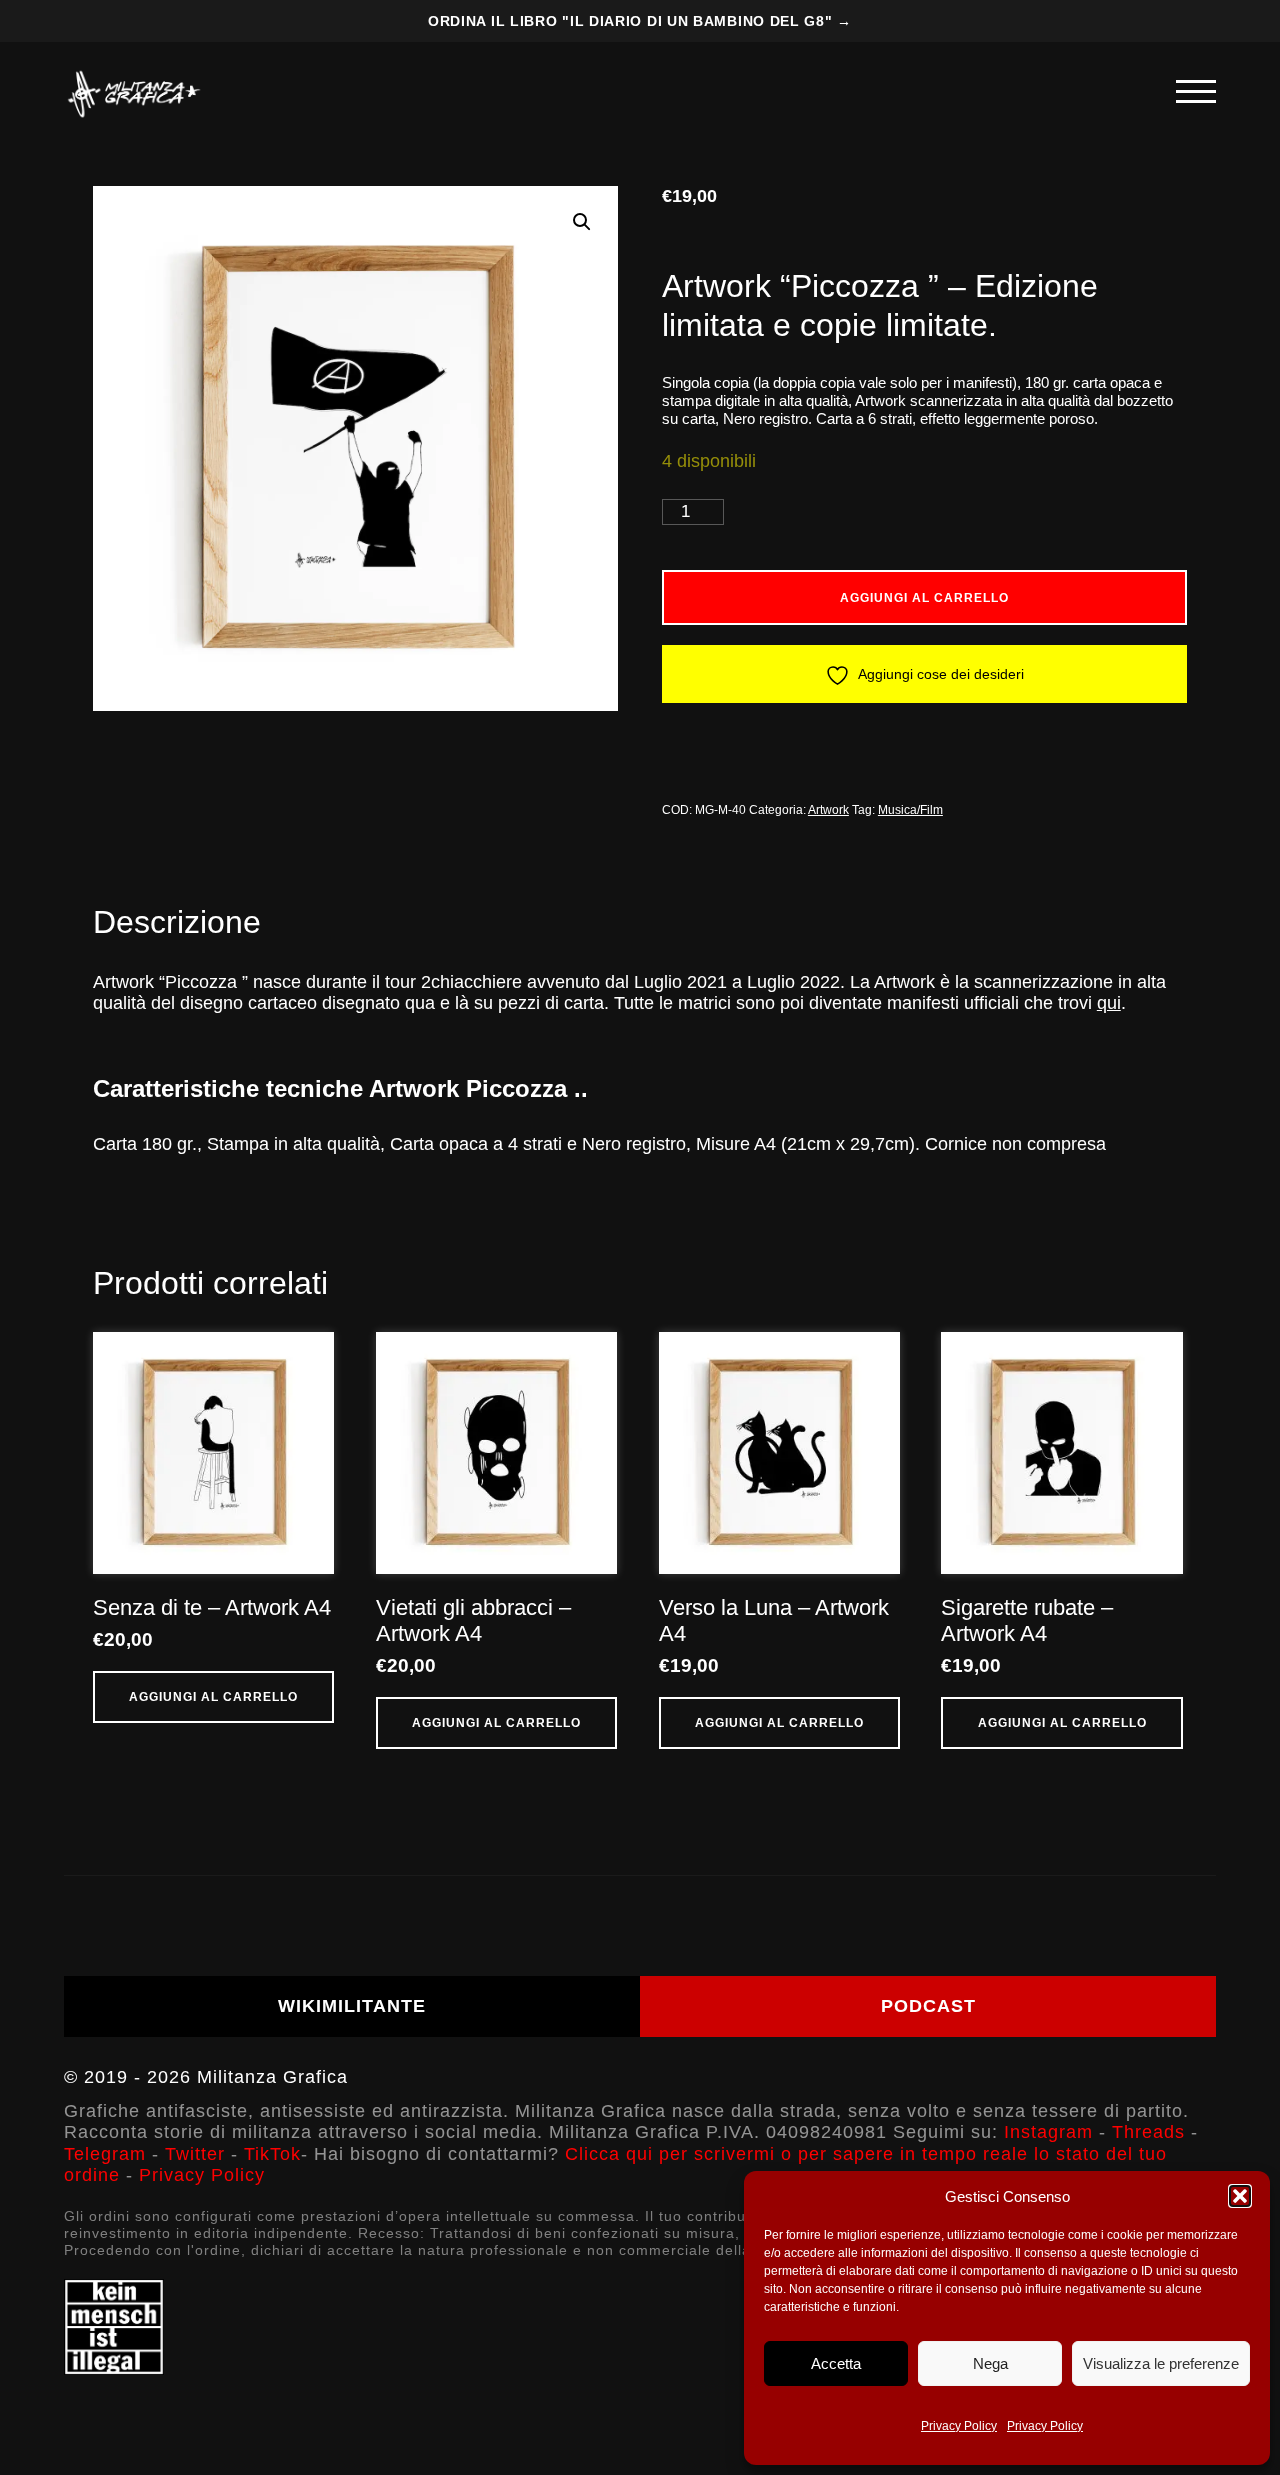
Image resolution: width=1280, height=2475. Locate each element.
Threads (1148, 2132)
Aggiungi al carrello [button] (213, 1697)
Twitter (195, 2154)
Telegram (105, 2154)
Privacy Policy (959, 2426)
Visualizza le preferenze (1161, 2363)
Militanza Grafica (272, 2077)
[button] (1240, 2196)
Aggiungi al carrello (924, 598)
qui (1109, 1003)
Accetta (836, 2363)
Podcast (928, 2006)
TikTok (272, 2154)
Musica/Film (910, 810)
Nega (990, 2363)
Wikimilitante (352, 2006)
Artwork (828, 810)
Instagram (1048, 2132)
